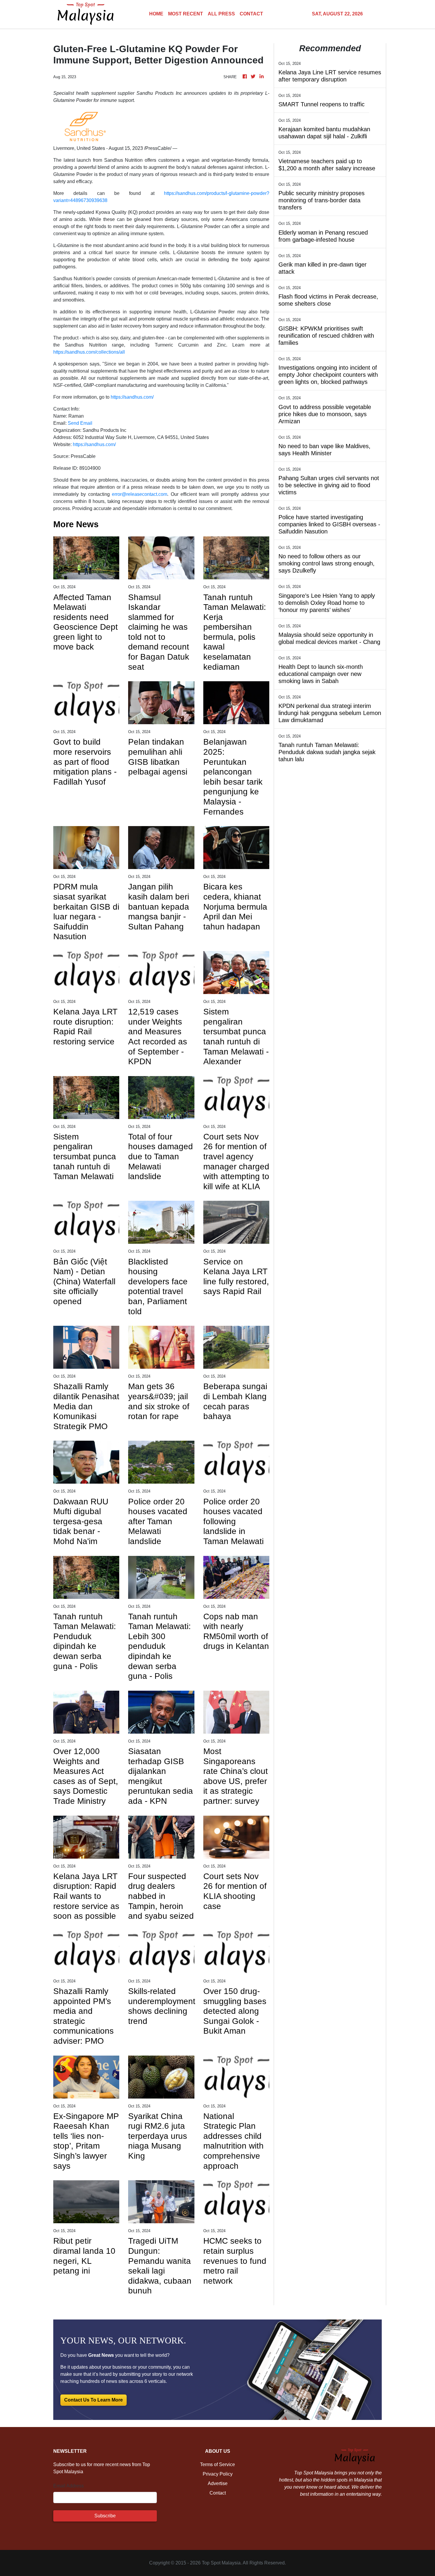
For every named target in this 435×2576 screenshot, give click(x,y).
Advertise (218, 2483)
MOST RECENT (186, 14)
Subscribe (105, 2516)
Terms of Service (217, 2464)
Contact (218, 2493)
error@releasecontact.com (140, 494)
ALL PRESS (221, 14)
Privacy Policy (218, 2474)
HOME (156, 14)
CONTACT (251, 14)
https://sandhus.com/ (132, 397)
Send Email (80, 423)
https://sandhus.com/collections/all (89, 352)
